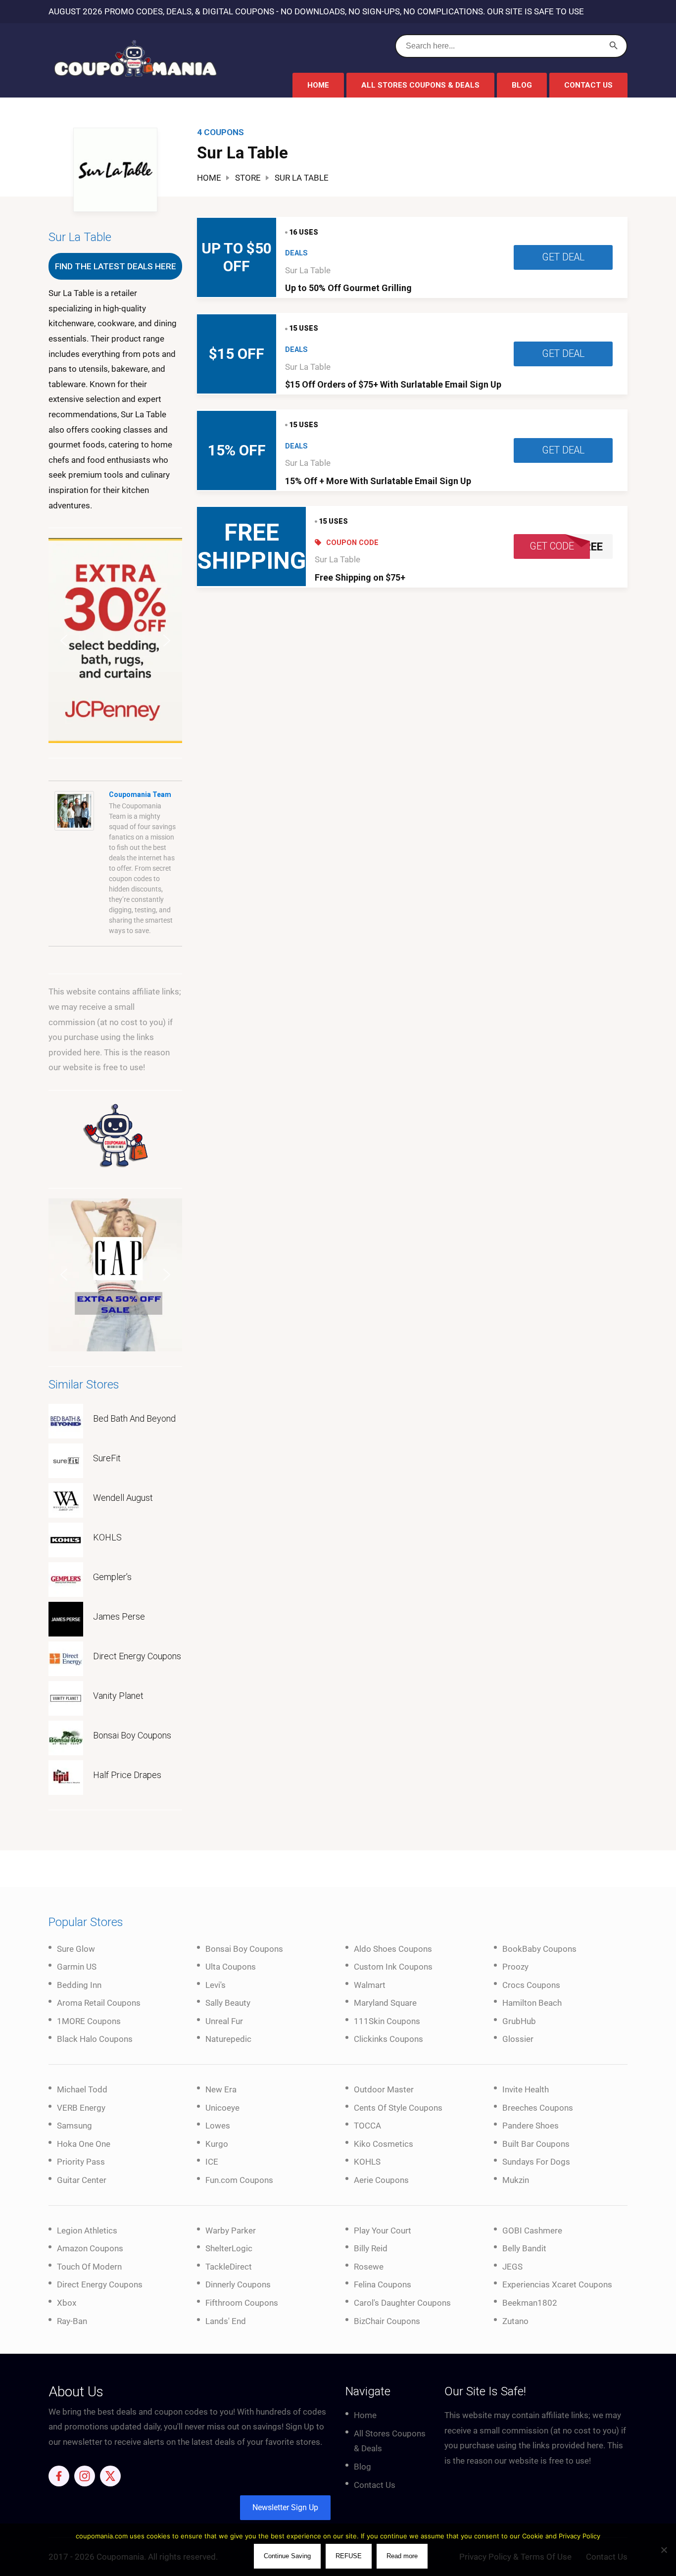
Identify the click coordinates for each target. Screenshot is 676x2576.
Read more (402, 2556)
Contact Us (588, 85)
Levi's (216, 1985)
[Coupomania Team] (74, 810)
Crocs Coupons (531, 1985)
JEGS (512, 2267)
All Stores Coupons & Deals (420, 85)
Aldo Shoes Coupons (393, 1949)
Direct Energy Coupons (137, 1656)
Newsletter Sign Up (285, 2507)
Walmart (370, 1985)
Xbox (67, 2303)
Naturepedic (228, 2039)
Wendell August (123, 1498)
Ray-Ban (72, 2321)
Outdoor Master (384, 2089)
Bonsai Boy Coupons (132, 1735)
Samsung (74, 2126)
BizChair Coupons (387, 2321)
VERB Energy (81, 2108)
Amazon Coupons (90, 2248)
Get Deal (563, 257)
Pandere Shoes (531, 2126)
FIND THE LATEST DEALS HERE (116, 266)
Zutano (515, 2321)
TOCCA (367, 2126)
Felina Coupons (383, 2284)
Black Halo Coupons (95, 2039)
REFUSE (349, 2556)
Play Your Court (383, 2230)
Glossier (518, 2039)
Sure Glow (76, 1949)
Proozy (515, 1967)
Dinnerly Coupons (238, 2284)
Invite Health (526, 2089)
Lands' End (226, 2321)
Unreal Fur (224, 2021)
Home (318, 85)
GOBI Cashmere (532, 2230)
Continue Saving (287, 2556)
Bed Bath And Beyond (134, 1418)
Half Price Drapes (127, 1775)
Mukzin (516, 2180)
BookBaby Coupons (539, 1949)
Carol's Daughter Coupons (402, 2303)
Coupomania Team (140, 794)
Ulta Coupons (231, 1967)
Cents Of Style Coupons (398, 2108)
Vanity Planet (118, 1696)
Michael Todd (82, 2089)
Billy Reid (371, 2248)
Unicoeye (222, 2108)
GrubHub (519, 2021)
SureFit (107, 1458)
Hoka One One (84, 2144)
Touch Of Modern (89, 2267)
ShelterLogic (229, 2248)
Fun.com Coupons (239, 2180)
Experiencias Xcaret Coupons (557, 2284)
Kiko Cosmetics (384, 2144)
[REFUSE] (664, 2550)
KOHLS (107, 1537)
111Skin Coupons (387, 2021)
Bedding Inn (79, 1985)
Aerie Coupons (381, 2180)
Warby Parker (231, 2230)
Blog (522, 85)
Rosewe (369, 2267)
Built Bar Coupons (536, 2144)
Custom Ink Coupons (393, 1967)
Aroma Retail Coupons (99, 2003)
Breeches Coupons (538, 2108)
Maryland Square (385, 2003)
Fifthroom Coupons (242, 2303)
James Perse (119, 1616)
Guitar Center (82, 2180)
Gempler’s (112, 1577)
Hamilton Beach (532, 2003)
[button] (115, 641)
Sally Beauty (228, 2003)
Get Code (552, 546)
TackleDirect (229, 2267)
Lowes (218, 2126)
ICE (212, 2162)
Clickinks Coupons (388, 2039)
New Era (221, 2089)
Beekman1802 (530, 2303)
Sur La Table (308, 270)
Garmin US (77, 1967)
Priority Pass (81, 2162)
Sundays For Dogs (536, 2162)
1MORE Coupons (89, 2021)
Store (248, 178)
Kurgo (217, 2144)
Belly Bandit (524, 2248)
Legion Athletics (87, 2230)
